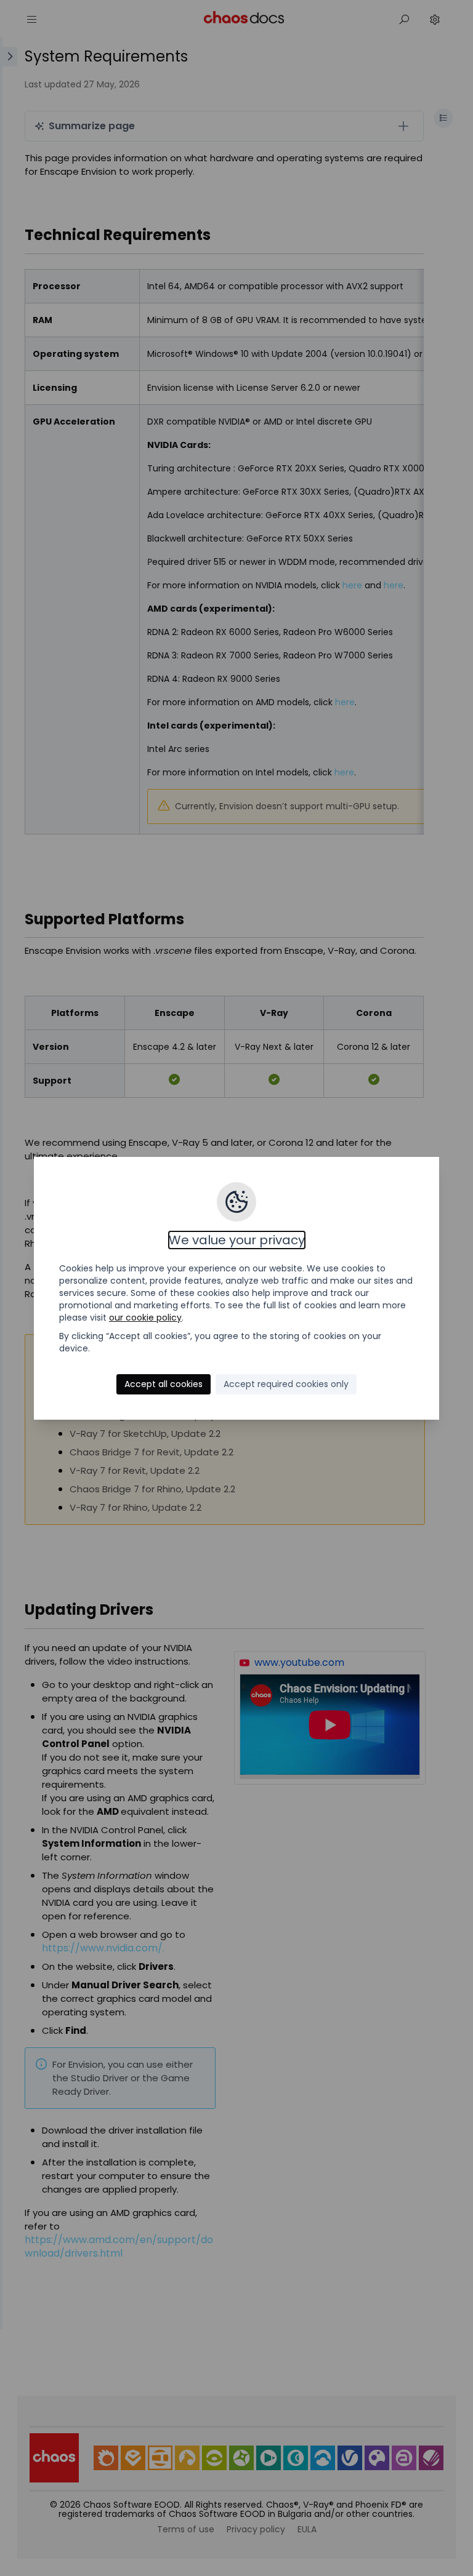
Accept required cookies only (286, 1384)
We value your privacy (237, 1240)
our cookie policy (145, 1318)
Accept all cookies (164, 1384)
